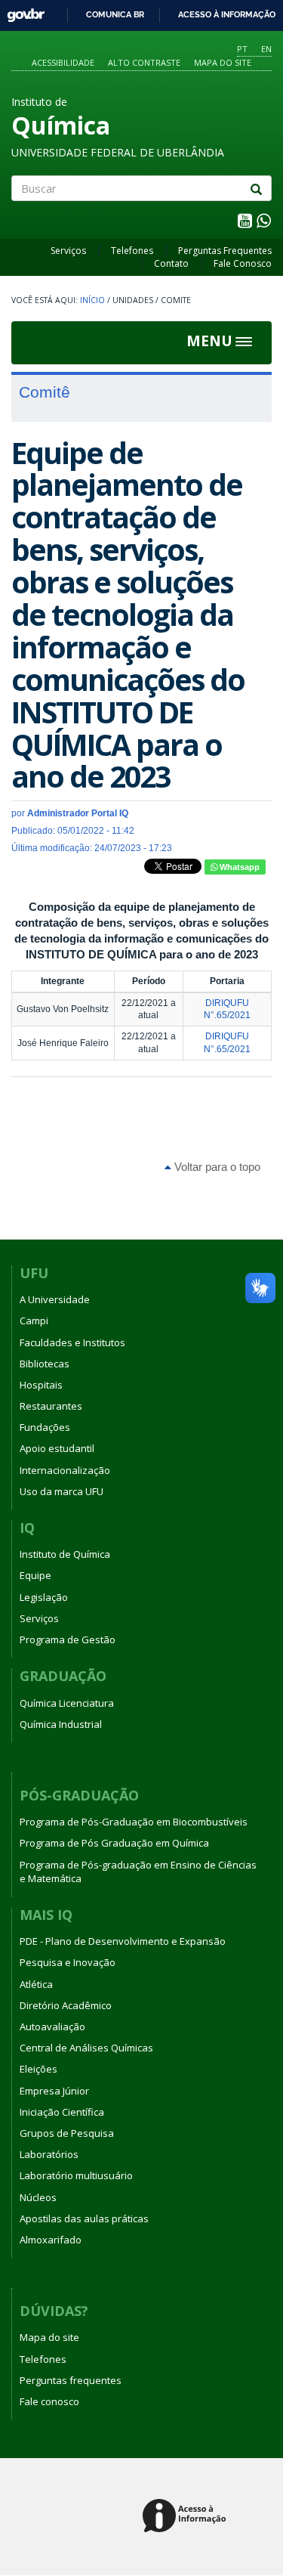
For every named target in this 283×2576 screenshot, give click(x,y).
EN (266, 49)
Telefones (132, 251)
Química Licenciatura (67, 1703)
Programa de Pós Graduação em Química (114, 1843)
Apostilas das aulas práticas (84, 2218)
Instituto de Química (65, 1554)
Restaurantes (51, 1406)
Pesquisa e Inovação (68, 1962)
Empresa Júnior (54, 2091)
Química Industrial (61, 1724)
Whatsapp (238, 867)
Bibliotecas (45, 1364)
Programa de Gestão (68, 1639)
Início (92, 300)
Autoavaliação (52, 2026)
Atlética (36, 1984)
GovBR (21, 11)
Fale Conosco (243, 263)
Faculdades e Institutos (72, 1342)
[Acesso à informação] (187, 2517)
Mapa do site (223, 62)
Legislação (44, 1597)
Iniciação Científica (62, 2112)
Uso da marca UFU (62, 1491)
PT (242, 49)
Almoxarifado (51, 2240)
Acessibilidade (63, 62)
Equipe (35, 1575)
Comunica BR (115, 14)
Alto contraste (144, 62)
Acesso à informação (227, 14)
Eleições (38, 2069)
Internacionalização (65, 1470)
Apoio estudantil (57, 1448)
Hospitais (41, 1385)
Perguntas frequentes (71, 2380)
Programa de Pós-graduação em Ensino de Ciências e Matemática (138, 1872)
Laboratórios (49, 2154)
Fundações (45, 1427)
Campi (34, 1321)
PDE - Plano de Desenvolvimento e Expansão (123, 1941)
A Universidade (55, 1299)
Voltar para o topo (216, 1167)
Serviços (68, 251)
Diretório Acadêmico (66, 2005)
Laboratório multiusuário (76, 2175)
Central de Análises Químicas (86, 2048)
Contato (171, 263)
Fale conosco (49, 2401)
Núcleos (38, 2197)
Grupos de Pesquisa (67, 2133)
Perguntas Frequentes (225, 251)
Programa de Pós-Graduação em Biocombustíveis (134, 1822)
